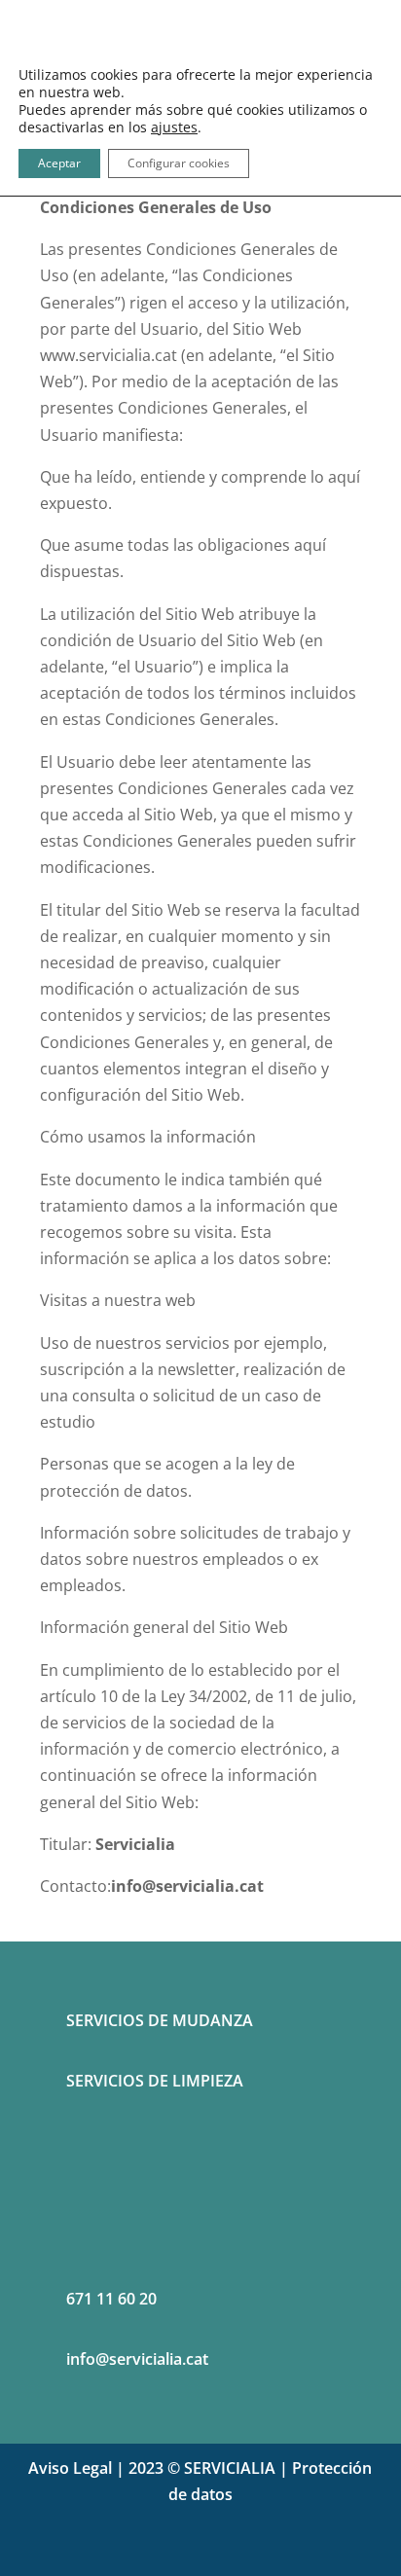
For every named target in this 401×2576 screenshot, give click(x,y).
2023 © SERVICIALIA (202, 2468)
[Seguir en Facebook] (181, 2553)
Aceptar (59, 163)
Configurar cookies (179, 163)
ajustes (174, 127)
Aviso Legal (70, 2468)
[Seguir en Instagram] (220, 2553)
